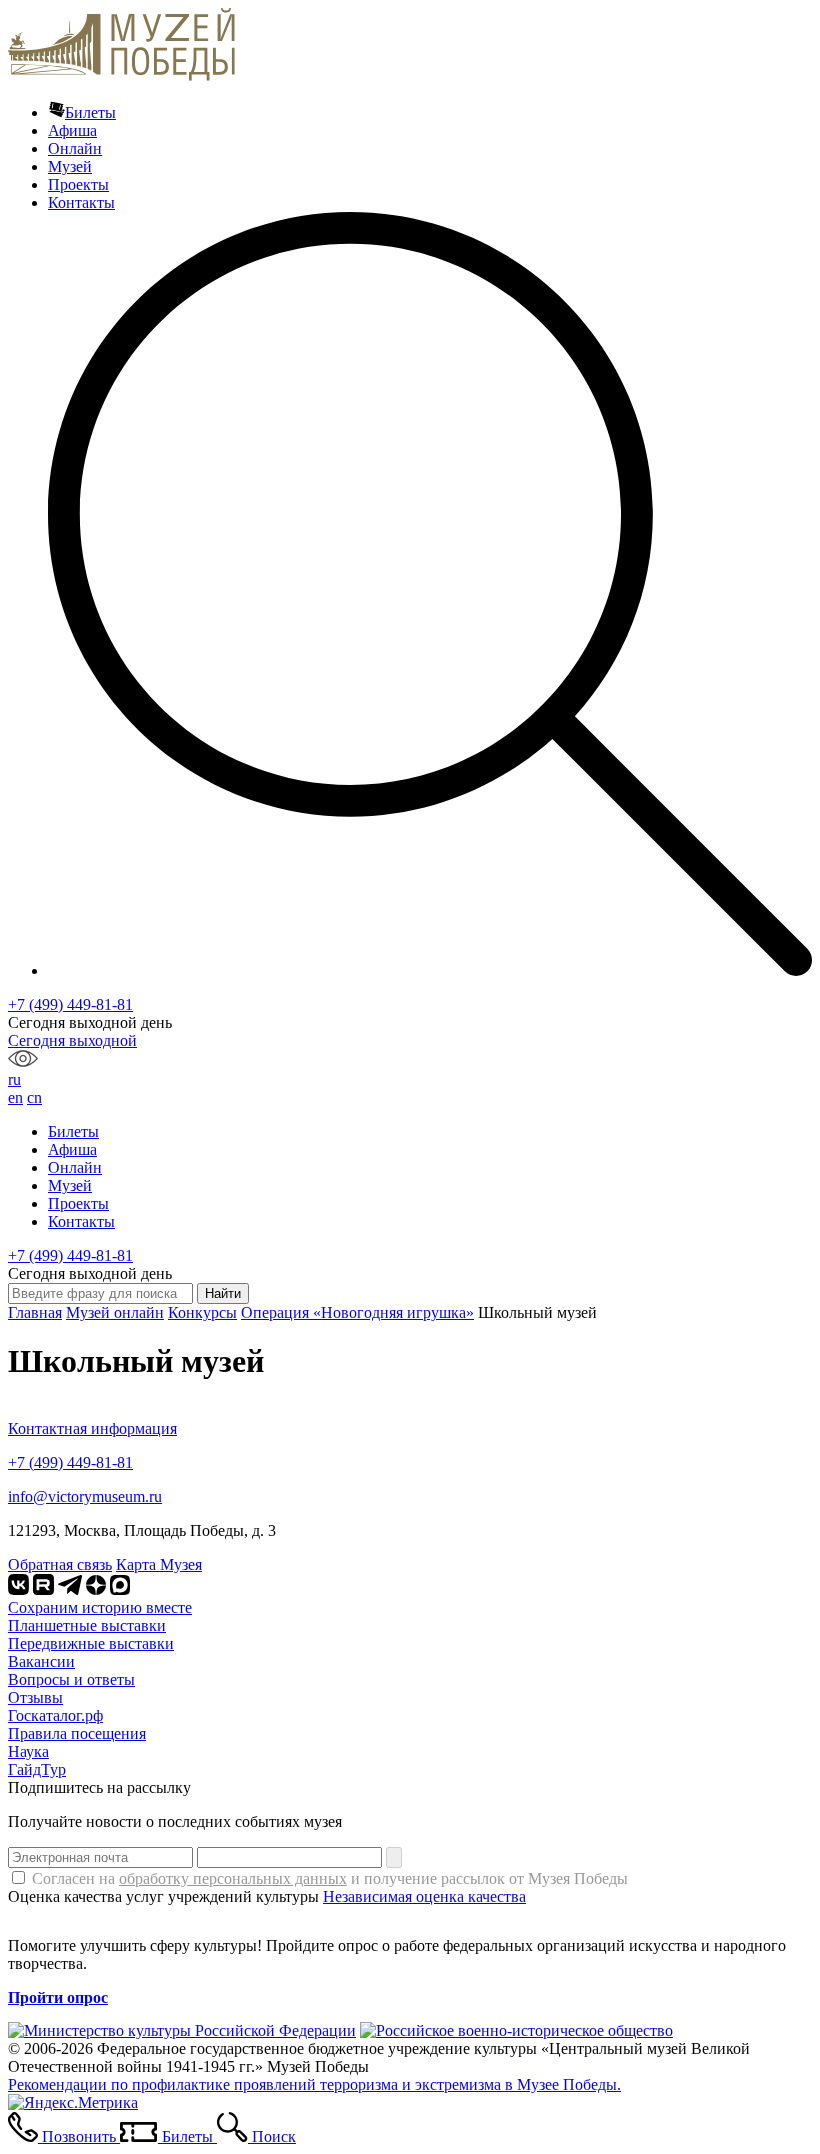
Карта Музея (159, 1564)
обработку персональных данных (233, 1878)
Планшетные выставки (87, 1625)
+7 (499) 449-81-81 (70, 1004)
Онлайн (75, 148)
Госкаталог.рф (55, 1715)
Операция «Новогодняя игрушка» (357, 1312)
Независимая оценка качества (424, 1896)
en (15, 1097)
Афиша (72, 130)
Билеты (90, 112)
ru (14, 1079)
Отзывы (35, 1697)
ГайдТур (37, 1769)
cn (34, 1097)
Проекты (78, 184)
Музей (70, 166)
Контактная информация (92, 1428)
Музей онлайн (115, 1312)
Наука (28, 1751)
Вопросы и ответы (71, 1679)
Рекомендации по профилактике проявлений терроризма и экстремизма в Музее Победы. (314, 2084)
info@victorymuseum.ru (85, 1496)
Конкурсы (202, 1312)
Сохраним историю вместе (100, 1607)
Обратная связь (60, 1564)
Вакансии (41, 1661)
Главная (35, 1312)
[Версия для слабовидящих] (23, 1061)
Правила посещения (77, 1733)
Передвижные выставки (91, 1643)
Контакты (81, 202)
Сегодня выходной (72, 1040)
